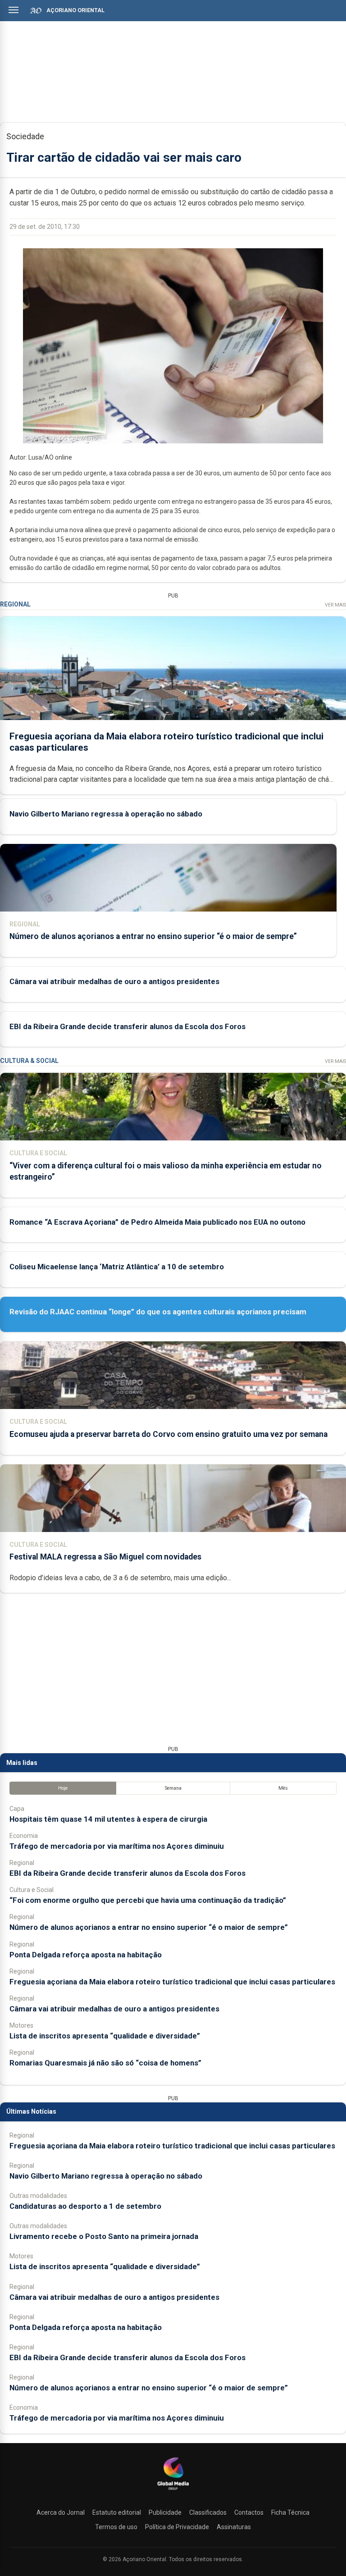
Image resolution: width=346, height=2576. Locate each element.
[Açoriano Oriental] (173, 2491)
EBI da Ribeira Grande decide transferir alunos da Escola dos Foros (127, 1026)
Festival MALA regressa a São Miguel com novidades (105, 1557)
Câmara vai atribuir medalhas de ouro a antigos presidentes (114, 981)
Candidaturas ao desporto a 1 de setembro (85, 2206)
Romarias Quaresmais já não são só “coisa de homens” (105, 2063)
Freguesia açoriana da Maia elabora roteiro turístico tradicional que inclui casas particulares (172, 1982)
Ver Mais (335, 605)
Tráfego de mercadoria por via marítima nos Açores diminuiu (117, 1846)
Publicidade (165, 2512)
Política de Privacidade (177, 2527)
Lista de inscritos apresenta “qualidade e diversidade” (105, 2036)
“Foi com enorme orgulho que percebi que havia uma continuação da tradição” (148, 1900)
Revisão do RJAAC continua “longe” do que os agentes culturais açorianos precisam (158, 1312)
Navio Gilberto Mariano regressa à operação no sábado (106, 814)
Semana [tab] (173, 1788)
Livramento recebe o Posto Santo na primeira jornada (104, 2236)
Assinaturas (234, 2527)
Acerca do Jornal (61, 2512)
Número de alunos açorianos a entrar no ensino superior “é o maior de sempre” (153, 936)
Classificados (208, 2512)
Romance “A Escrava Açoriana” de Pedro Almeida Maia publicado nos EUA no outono (157, 1222)
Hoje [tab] (63, 1788)
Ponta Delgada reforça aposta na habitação (86, 1955)
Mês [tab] (283, 1788)
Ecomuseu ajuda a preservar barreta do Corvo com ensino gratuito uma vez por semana (168, 1434)
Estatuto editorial (117, 2512)
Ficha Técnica (290, 2512)
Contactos (249, 2512)
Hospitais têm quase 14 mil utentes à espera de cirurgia (108, 1819)
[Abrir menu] (14, 10)
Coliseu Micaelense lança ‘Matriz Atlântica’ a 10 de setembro (117, 1267)
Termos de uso (116, 2527)
